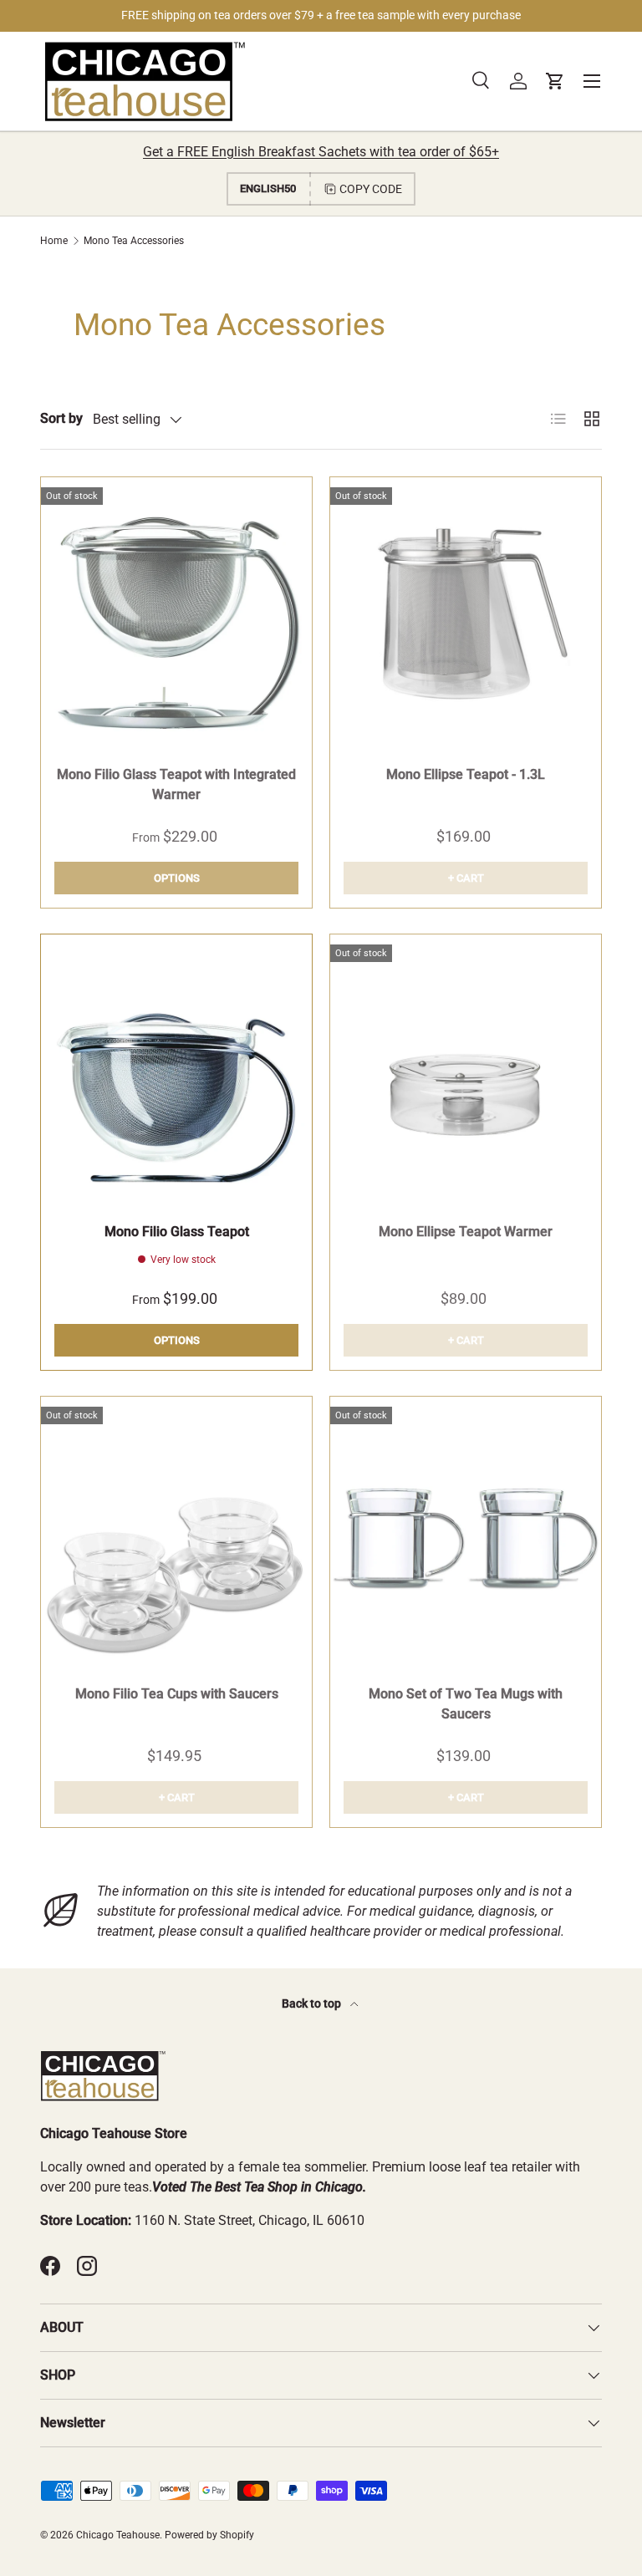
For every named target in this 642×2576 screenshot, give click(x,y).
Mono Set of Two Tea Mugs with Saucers (466, 1704)
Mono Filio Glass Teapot (177, 1232)
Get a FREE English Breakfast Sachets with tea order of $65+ (321, 152)
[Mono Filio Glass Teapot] (176, 1070)
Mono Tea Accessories (134, 241)
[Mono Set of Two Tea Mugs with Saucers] (466, 1532)
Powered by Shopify (209, 2535)
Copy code (371, 189)
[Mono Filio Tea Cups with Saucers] (176, 1532)
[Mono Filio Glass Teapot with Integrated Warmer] (176, 613)
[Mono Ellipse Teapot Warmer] (466, 1070)
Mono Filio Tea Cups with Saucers (177, 1694)
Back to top (313, 2003)
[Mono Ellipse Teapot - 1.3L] (466, 613)
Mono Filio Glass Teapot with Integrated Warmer (176, 784)
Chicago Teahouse (118, 2535)
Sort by (61, 418)
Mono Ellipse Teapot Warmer (466, 1232)
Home (54, 241)
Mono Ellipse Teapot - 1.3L (466, 774)
